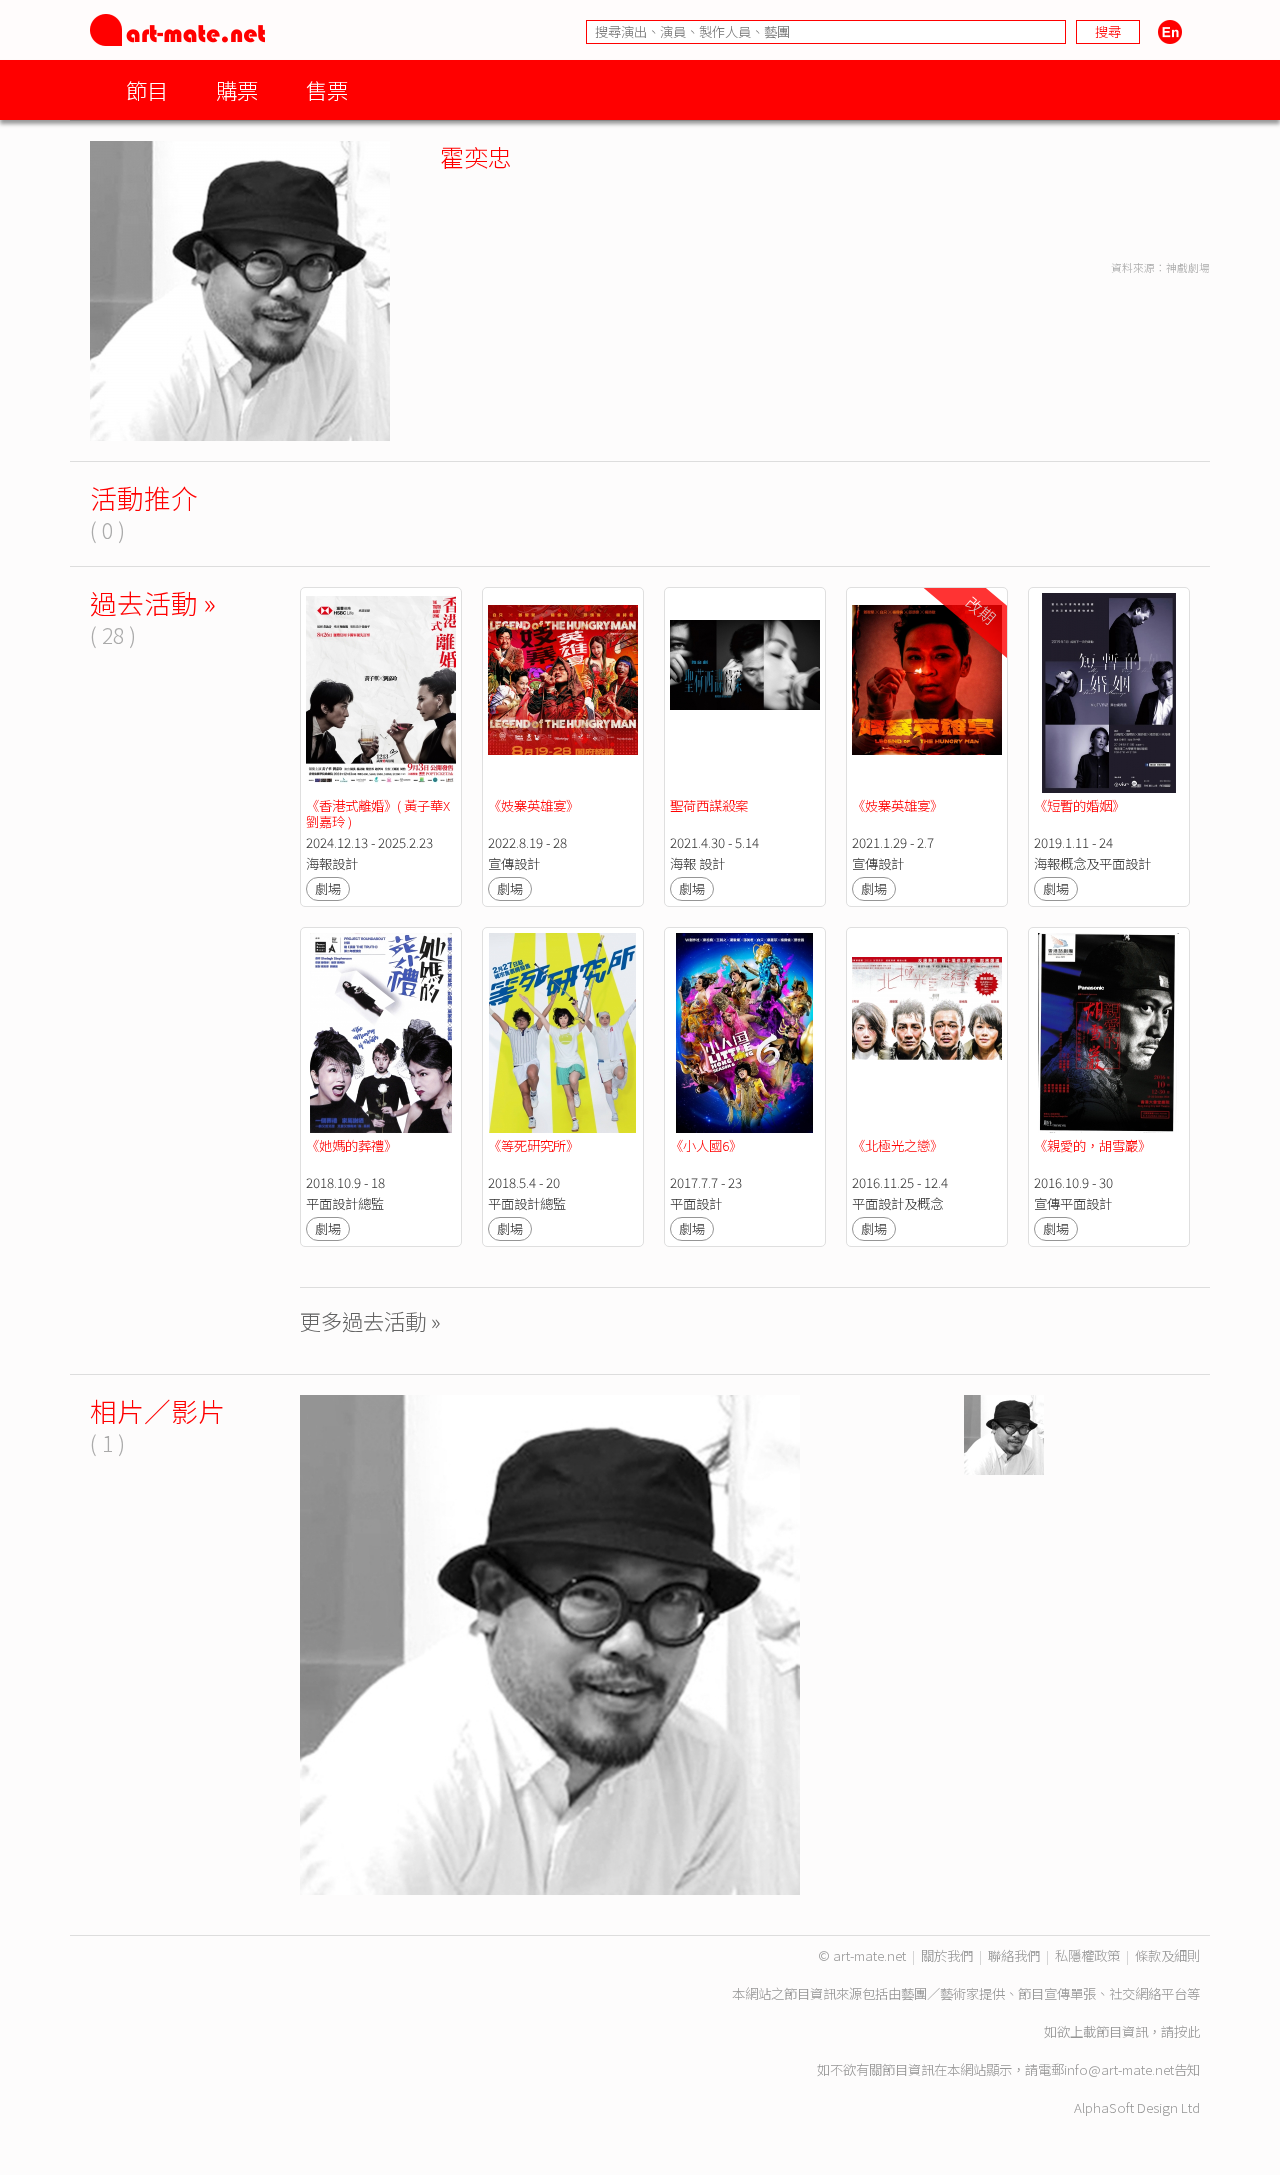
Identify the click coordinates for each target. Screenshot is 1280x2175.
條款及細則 (1167, 1955)
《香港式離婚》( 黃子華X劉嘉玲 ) (378, 813)
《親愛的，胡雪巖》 (1092, 1145)
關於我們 (947, 1955)
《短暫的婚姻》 (1079, 805)
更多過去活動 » (370, 1320)
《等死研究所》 (533, 1145)
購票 (237, 89)
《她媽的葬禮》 (353, 1145)
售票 (327, 89)
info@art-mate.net (1119, 2069)
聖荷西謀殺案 (709, 805)
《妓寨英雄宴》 (533, 805)
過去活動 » (153, 602)
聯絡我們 (1014, 1955)
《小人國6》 (706, 1145)
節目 (147, 89)
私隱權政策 (1087, 1955)
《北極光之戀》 (897, 1145)
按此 (1187, 2031)
